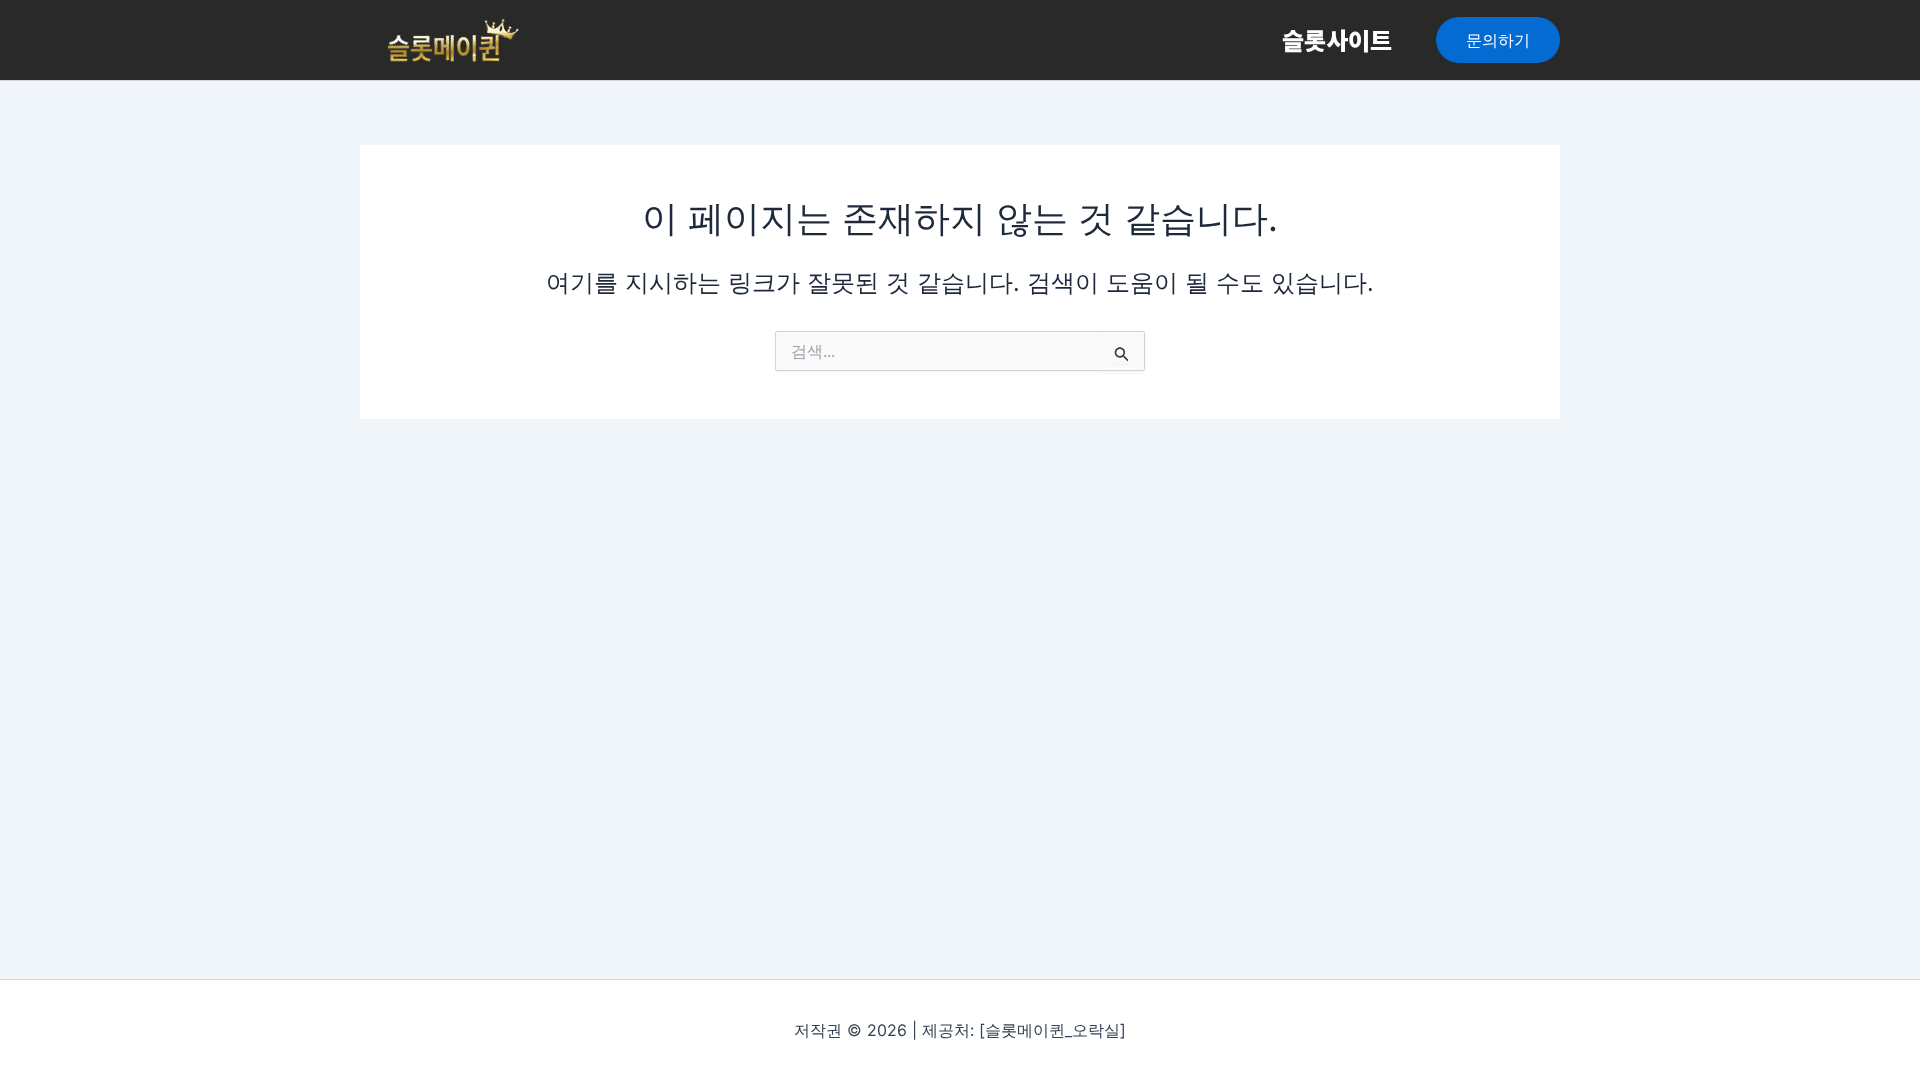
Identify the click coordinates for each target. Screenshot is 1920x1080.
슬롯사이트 (1337, 39)
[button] (1498, 40)
